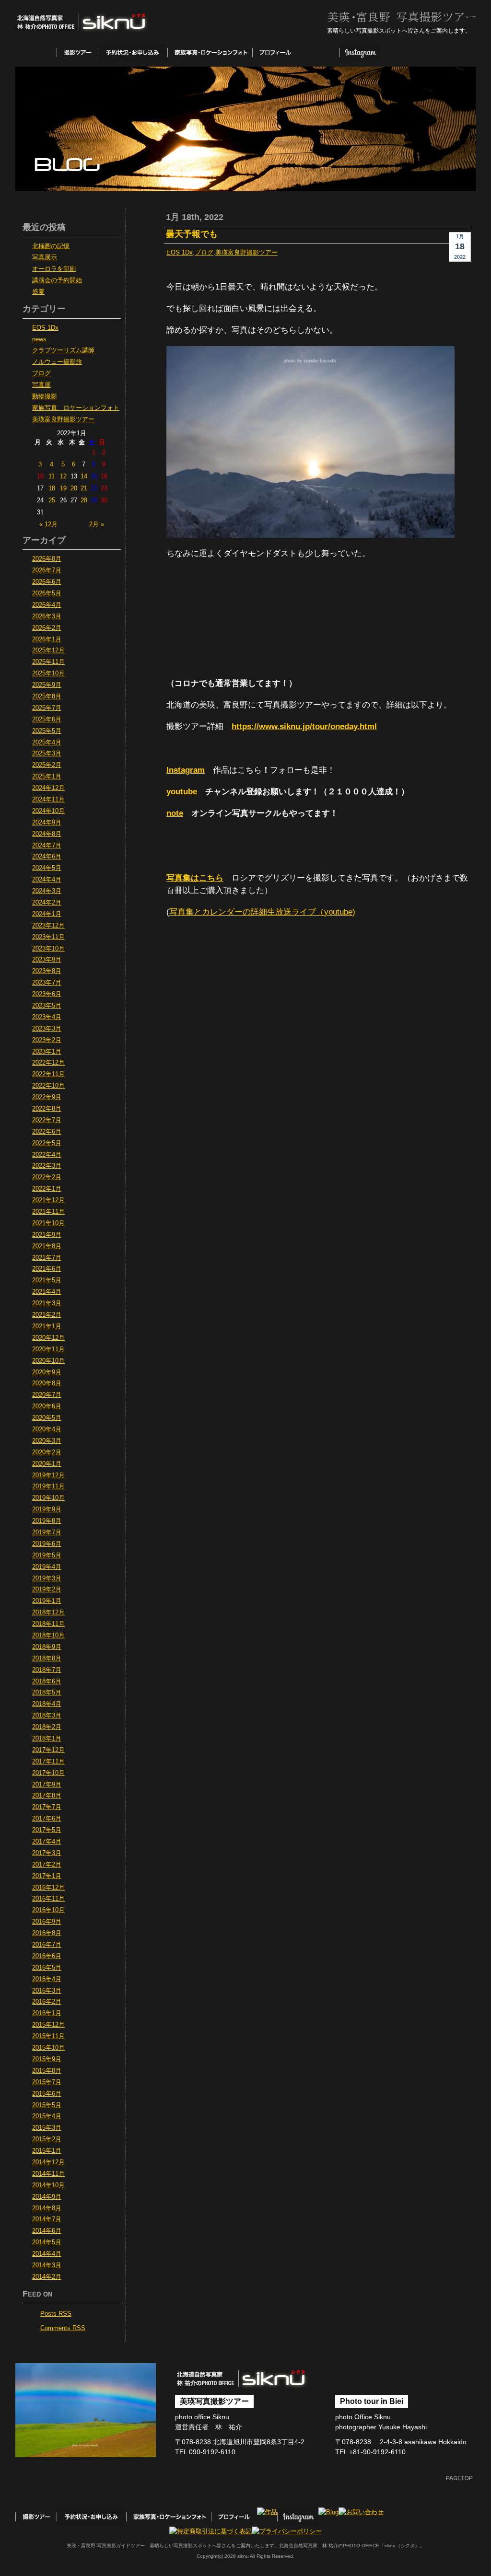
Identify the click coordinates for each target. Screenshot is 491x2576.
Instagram (360, 53)
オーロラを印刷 (54, 269)
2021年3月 (47, 1303)
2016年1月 (47, 2013)
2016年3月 (47, 1991)
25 (52, 500)
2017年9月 (47, 1785)
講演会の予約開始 (57, 280)
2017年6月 (47, 1819)
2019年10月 (48, 1498)
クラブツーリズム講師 (63, 350)
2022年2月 (47, 1177)
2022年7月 (47, 1120)
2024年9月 (47, 823)
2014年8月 (47, 2208)
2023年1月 (47, 1052)
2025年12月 (48, 650)
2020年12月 (48, 1338)
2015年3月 (47, 2128)
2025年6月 (47, 719)
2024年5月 (47, 868)
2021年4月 (47, 1292)
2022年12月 (48, 1063)
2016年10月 (48, 1910)
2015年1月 (47, 2151)
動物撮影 (45, 396)
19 (63, 488)
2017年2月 (47, 1865)
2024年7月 (47, 846)
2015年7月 (47, 2082)
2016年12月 (48, 1888)
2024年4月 (47, 880)
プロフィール (275, 53)
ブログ (204, 253)
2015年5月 (47, 2105)
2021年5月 (47, 1280)
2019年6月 (47, 1544)
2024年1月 (47, 914)
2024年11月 (48, 800)
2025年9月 (47, 685)
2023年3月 (47, 1029)
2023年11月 (48, 937)
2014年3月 (47, 2265)
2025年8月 (47, 696)
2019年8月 (47, 1521)
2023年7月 (47, 983)
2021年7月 (47, 1258)
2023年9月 (47, 960)
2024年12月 (48, 788)
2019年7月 (47, 1532)
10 (40, 476)
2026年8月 (47, 559)
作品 (319, 53)
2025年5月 (47, 731)
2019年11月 (48, 1486)
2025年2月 (47, 765)
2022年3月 (47, 1166)
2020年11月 (48, 1349)
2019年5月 (47, 1555)
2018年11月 (48, 1624)
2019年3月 (47, 1578)
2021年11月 (48, 1212)
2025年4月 (47, 743)
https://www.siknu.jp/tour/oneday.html (304, 726)
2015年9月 (47, 2059)
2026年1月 (47, 639)
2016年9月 (47, 1922)
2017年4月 (47, 1842)
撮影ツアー (77, 53)
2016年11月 (48, 1899)
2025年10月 (48, 673)
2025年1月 (47, 777)
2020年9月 (47, 1372)
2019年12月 (48, 1475)
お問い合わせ (445, 53)
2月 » (97, 524)
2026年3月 (47, 616)
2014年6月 (47, 2231)
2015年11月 (48, 2036)
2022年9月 (47, 1097)
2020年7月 (47, 1395)
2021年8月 (47, 1246)
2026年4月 (47, 605)
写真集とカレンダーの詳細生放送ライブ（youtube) (262, 912)
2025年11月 (48, 662)
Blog (401, 53)
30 (104, 500)
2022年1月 (47, 1189)
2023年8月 (47, 971)
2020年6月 (47, 1406)
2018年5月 (47, 1693)
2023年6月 (47, 994)
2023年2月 (47, 1040)
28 (84, 500)
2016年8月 (47, 1933)
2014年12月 (48, 2162)
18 (52, 488)
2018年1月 (47, 1739)
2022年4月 (47, 1155)
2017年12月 (48, 1750)
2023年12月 (48, 926)
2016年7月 (47, 1945)
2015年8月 (47, 2071)
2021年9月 (47, 1235)
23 (104, 488)
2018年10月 (48, 1636)
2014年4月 (47, 2254)
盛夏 (38, 292)
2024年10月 (48, 811)
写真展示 (45, 257)
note (175, 813)
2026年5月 (47, 593)
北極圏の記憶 (51, 246)
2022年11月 (48, 1074)
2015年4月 (47, 2116)
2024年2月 (47, 903)
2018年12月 (48, 1613)
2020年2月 (47, 1452)
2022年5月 (47, 1143)
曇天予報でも (192, 234)
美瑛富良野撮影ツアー (246, 253)
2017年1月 (47, 1876)
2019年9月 (47, 1509)
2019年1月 (47, 1601)
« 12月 (48, 524)
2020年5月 (47, 1418)
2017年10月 (48, 1773)
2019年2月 (47, 1590)
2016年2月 (47, 2002)
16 (104, 476)
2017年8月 (47, 1796)
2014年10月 (48, 2185)
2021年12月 (48, 1200)
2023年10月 (48, 949)
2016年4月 (47, 1979)
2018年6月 (47, 1682)
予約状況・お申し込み (133, 53)
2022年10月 (48, 1086)
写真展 (41, 385)
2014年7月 (47, 2219)
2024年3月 (47, 891)
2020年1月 (47, 1464)
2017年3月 (47, 1853)
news (39, 339)
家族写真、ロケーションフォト (76, 408)
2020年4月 (47, 1429)
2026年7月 (47, 570)
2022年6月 (47, 1132)
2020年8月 (47, 1383)
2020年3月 (47, 1441)
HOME (36, 53)
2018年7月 (47, 1670)
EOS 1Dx (180, 253)
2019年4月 (47, 1567)
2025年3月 (47, 754)
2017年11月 (48, 1762)
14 (84, 476)
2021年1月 (47, 1326)
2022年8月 (47, 1109)
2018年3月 (47, 1716)
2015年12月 (48, 2025)
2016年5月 (47, 1968)
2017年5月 (47, 1830)
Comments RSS (63, 2328)
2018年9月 (47, 1647)
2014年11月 (48, 2174)
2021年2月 (47, 1315)
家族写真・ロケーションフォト (210, 53)
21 (84, 488)
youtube (182, 792)
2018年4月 (47, 1704)
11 (52, 476)
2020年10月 (48, 1361)
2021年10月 (48, 1223)
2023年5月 (47, 1006)
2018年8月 (47, 1659)
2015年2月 (47, 2139)
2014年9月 (47, 2197)
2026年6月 (47, 582)
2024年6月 (47, 857)
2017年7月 (47, 1807)
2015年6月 (47, 2094)
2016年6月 (47, 1956)
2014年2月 (47, 2277)
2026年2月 (47, 628)
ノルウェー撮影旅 (57, 362)
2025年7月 (47, 708)
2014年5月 (47, 2242)
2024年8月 (47, 834)
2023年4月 (47, 1017)
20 (74, 488)
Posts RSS (56, 2314)
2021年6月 (47, 1269)
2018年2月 (47, 1727)
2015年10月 (48, 2048)
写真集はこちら (195, 878)
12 (63, 476)
